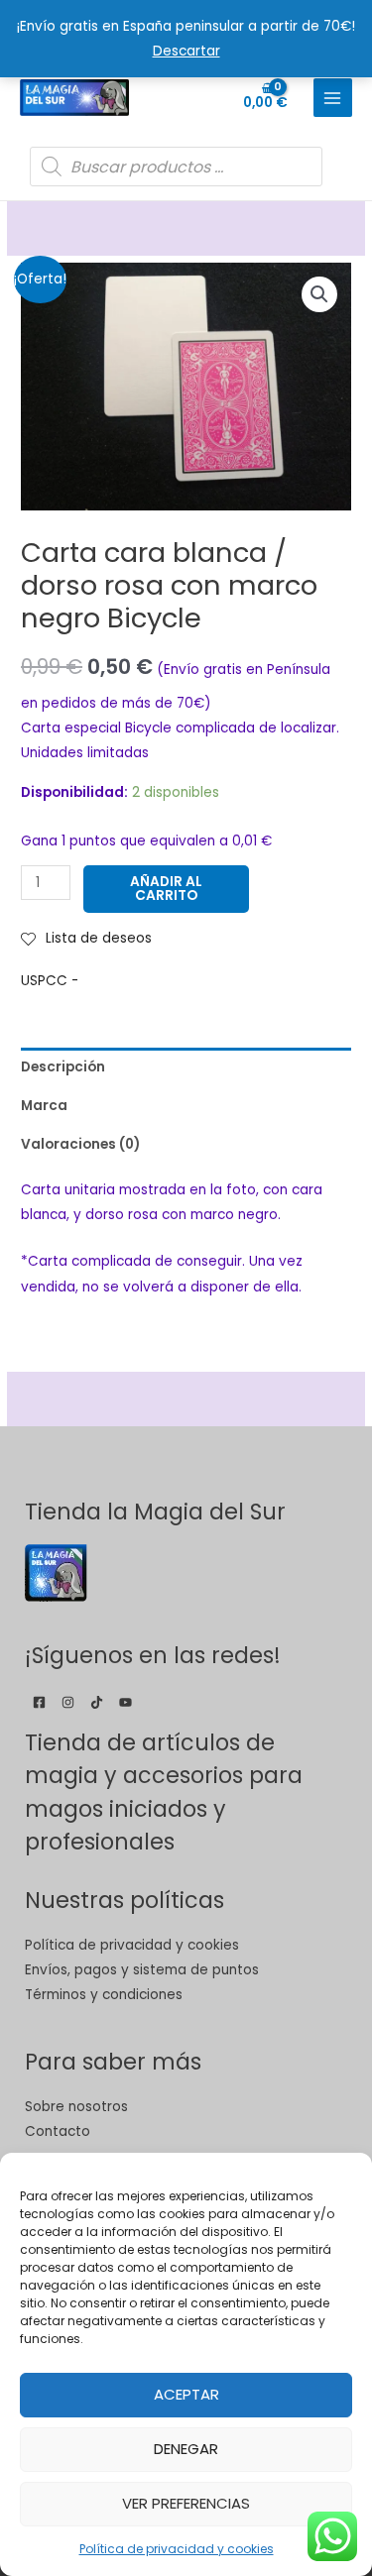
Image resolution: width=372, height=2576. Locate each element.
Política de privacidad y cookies (177, 2549)
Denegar (186, 2449)
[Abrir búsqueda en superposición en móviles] (176, 167)
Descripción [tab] (63, 1067)
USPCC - (50, 981)
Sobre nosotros (76, 2107)
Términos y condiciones (104, 1995)
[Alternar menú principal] (333, 98)
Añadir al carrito (166, 889)
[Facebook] (39, 1702)
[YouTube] (125, 1702)
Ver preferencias (186, 2503)
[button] (319, 294)
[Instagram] (68, 1702)
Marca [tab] (44, 1106)
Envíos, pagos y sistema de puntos (142, 1970)
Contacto (58, 2131)
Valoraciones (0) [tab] (80, 1144)
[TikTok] (97, 1702)
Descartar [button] (186, 51)
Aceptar (186, 2394)
